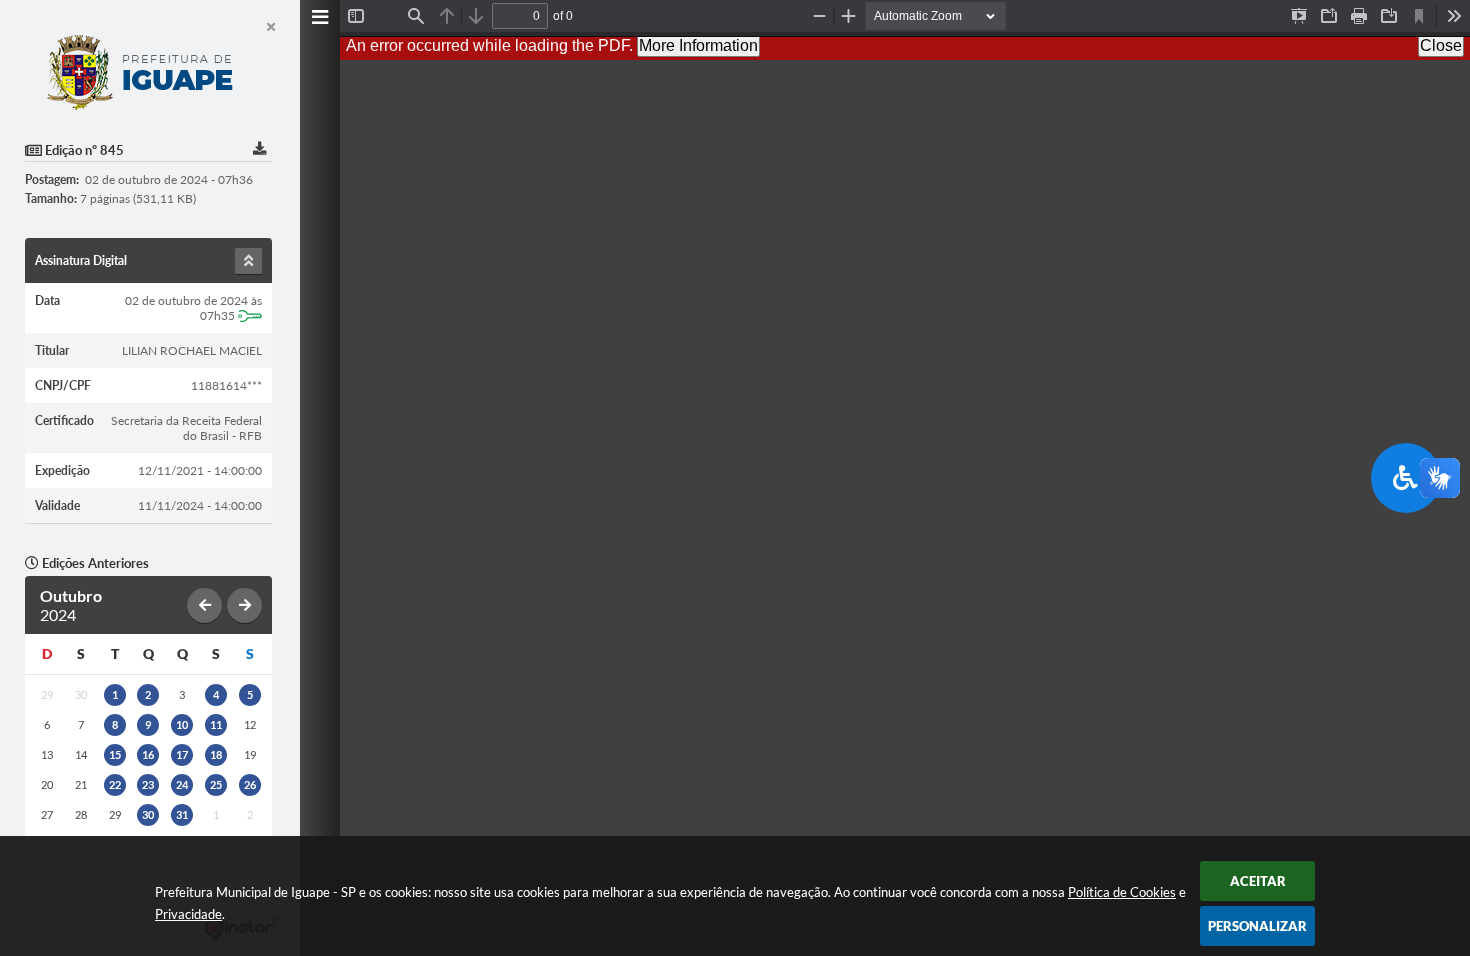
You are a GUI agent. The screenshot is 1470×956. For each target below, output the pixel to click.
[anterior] (204, 605)
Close (1441, 45)
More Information (698, 45)
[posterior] (244, 605)
